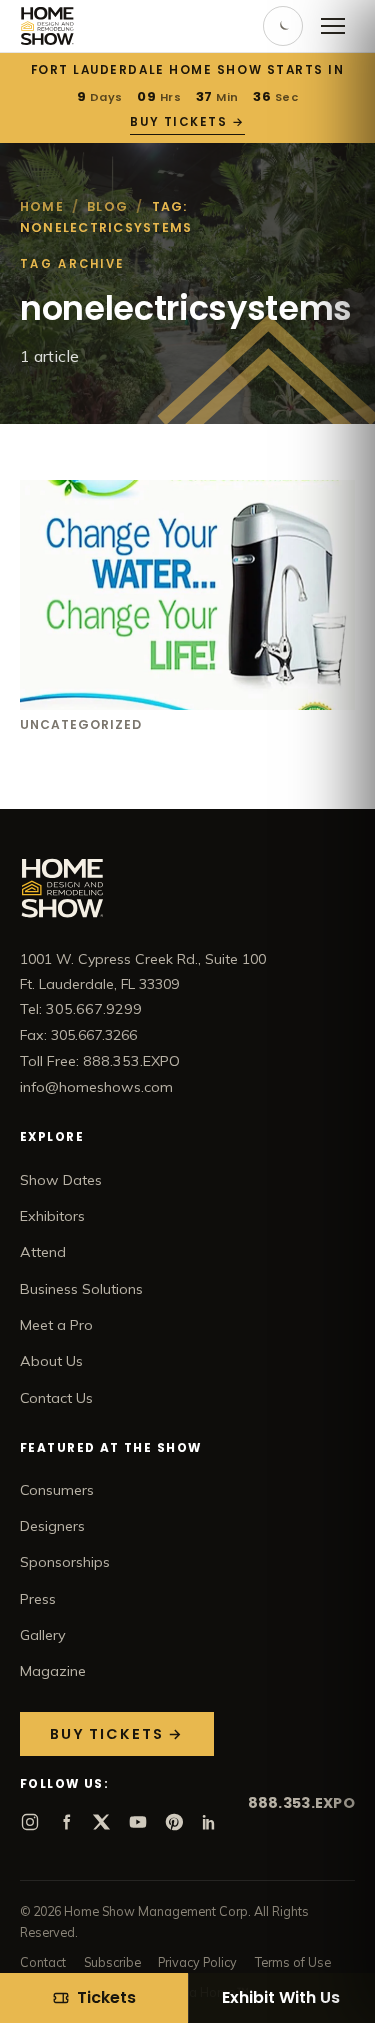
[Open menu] (333, 26)
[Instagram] (30, 1822)
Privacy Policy (197, 1962)
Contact (43, 1962)
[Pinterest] (174, 1822)
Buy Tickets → (187, 122)
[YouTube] (138, 1822)
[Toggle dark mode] (283, 26)
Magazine (53, 1671)
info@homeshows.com (96, 1087)
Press (38, 1599)
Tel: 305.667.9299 (81, 1009)
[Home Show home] (47, 26)
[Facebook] (66, 1822)
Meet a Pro (56, 1325)
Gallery (43, 1635)
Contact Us (56, 1398)
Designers (52, 1526)
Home (42, 206)
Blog (107, 206)
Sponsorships (65, 1562)
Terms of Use (293, 1962)
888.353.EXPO (301, 1803)
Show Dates (61, 1180)
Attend (43, 1252)
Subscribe (112, 1962)
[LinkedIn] (210, 1822)
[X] (102, 1822)
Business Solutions (81, 1289)
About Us (51, 1361)
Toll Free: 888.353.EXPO (100, 1061)
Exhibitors (52, 1216)
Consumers (57, 1490)
